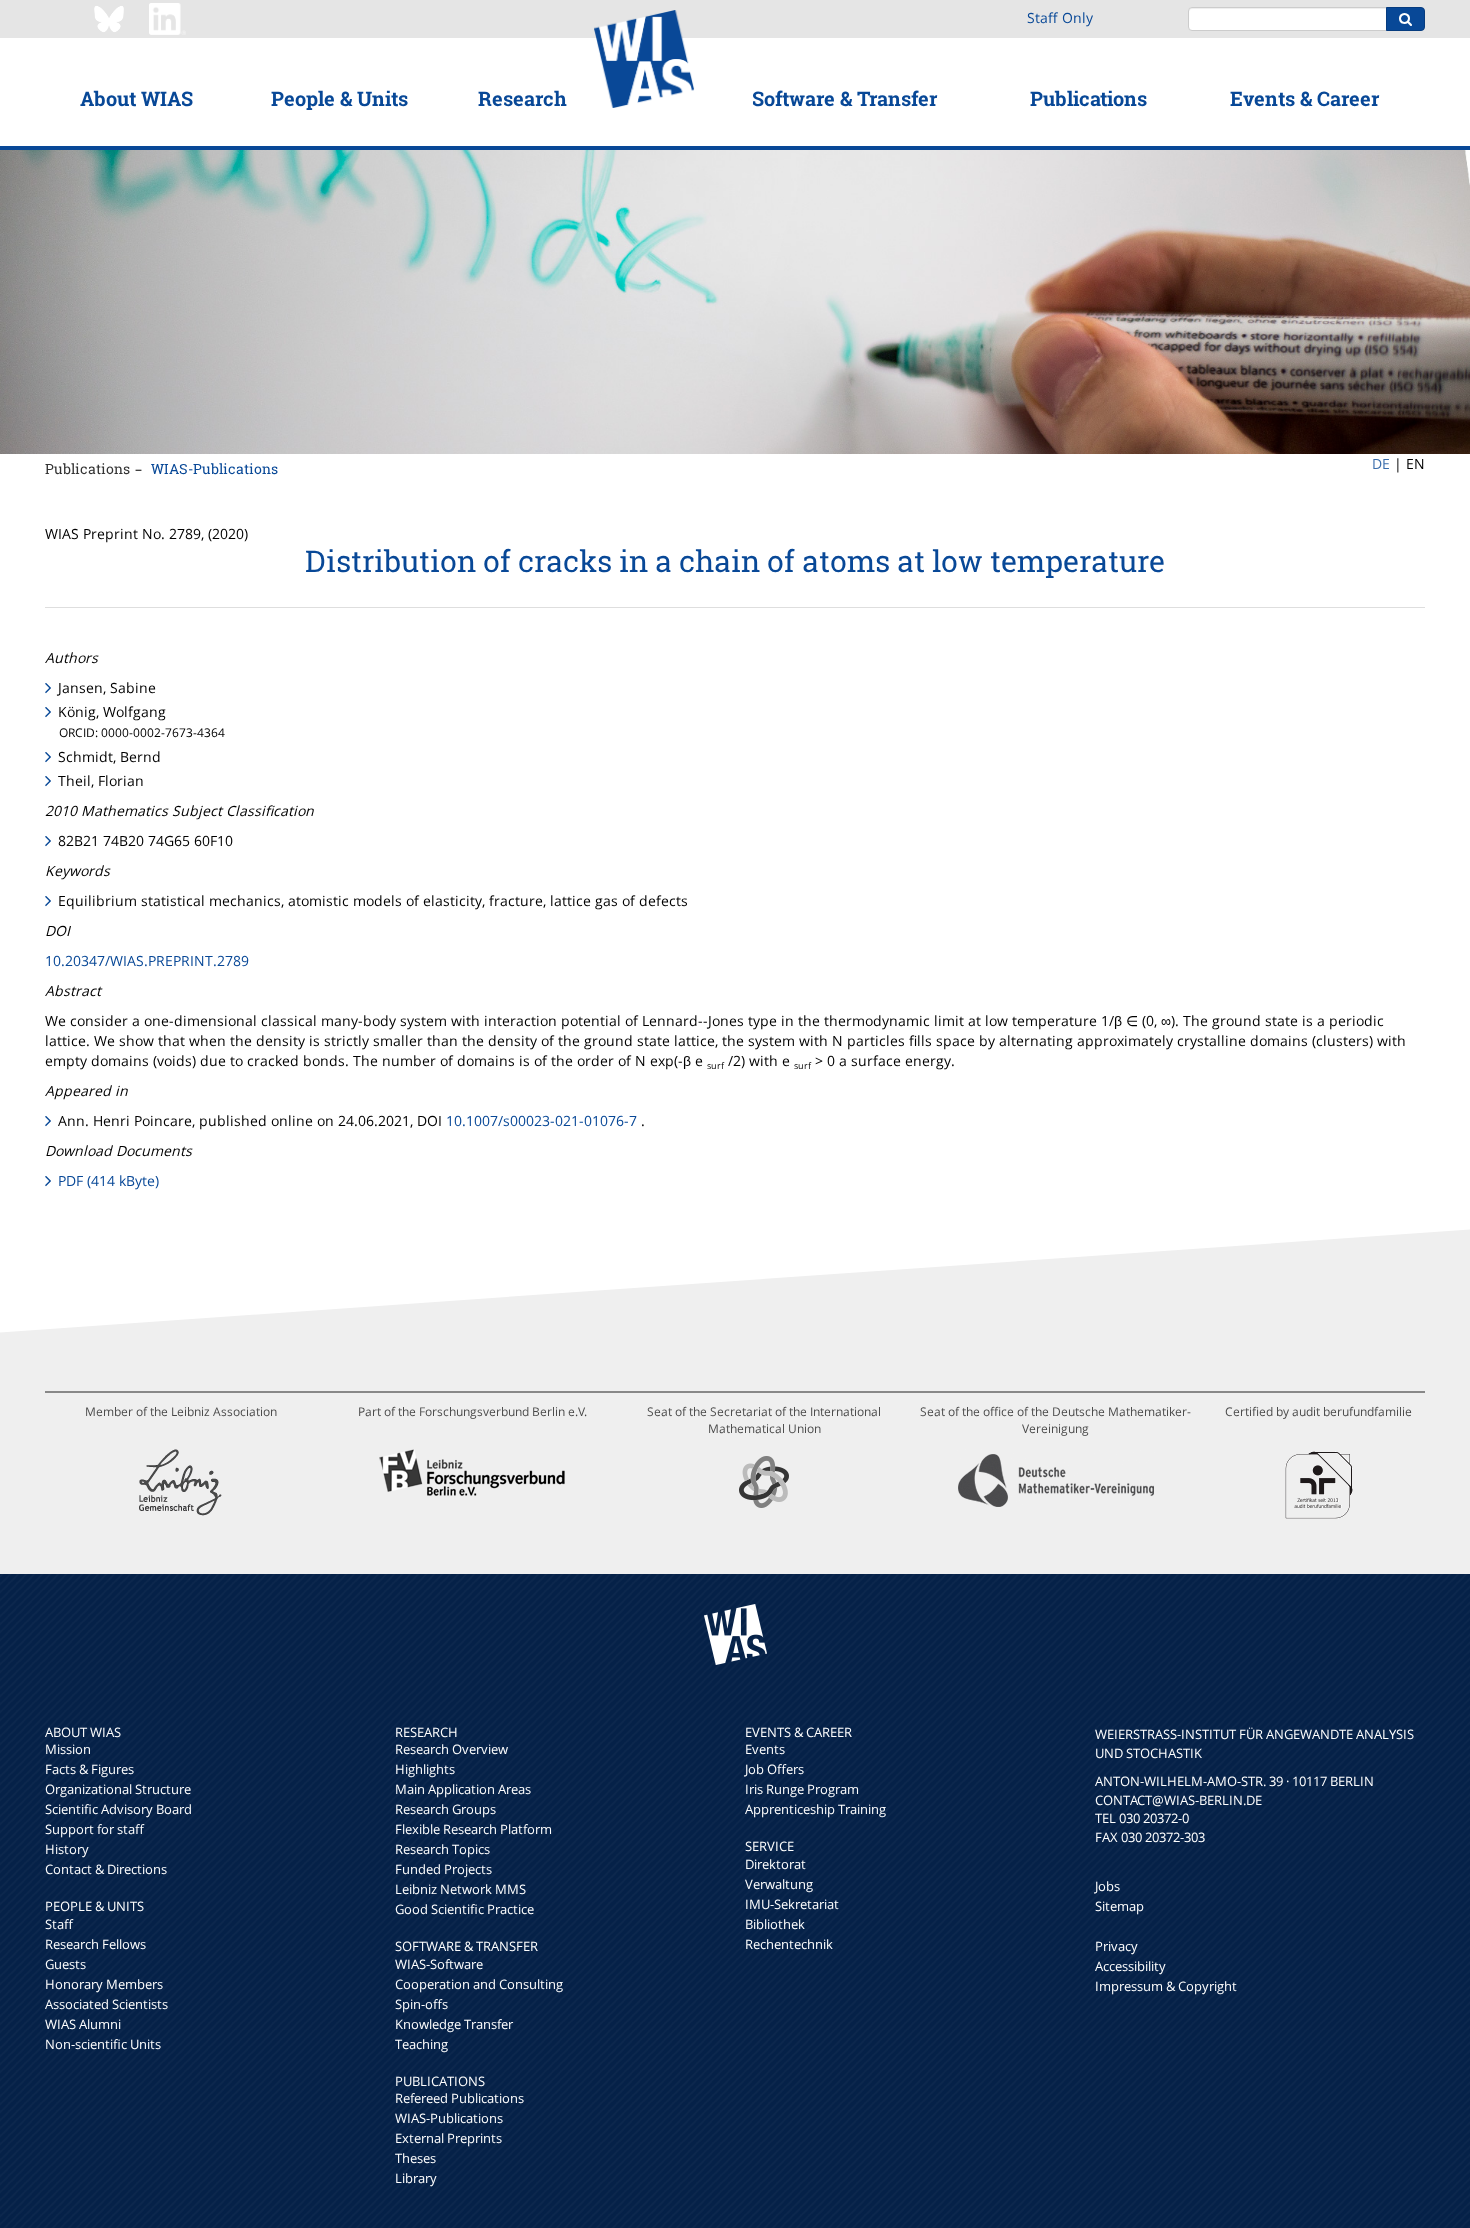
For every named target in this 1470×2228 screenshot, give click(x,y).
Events (765, 1749)
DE (1381, 463)
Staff (59, 1924)
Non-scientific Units (103, 2044)
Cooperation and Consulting (479, 1984)
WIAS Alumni (83, 2024)
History (67, 1849)
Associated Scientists (106, 2004)
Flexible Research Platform (473, 1829)
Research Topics (442, 1849)
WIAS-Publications (214, 468)
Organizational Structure (118, 1789)
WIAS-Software (439, 1964)
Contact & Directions (106, 1869)
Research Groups (445, 1809)
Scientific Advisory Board (118, 1809)
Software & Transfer (844, 98)
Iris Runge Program (802, 1789)
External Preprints (448, 2138)
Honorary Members (104, 1984)
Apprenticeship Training (815, 1809)
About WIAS (136, 98)
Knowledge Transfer (454, 2024)
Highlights (425, 1769)
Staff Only (1060, 17)
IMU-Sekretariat (792, 1904)
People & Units (339, 98)
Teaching (421, 2044)
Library (416, 2178)
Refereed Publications (459, 2098)
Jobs (1107, 1886)
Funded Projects (443, 1869)
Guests (65, 1964)
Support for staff (94, 1829)
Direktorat (775, 1864)
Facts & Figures (89, 1769)
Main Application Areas (463, 1789)
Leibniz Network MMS (460, 1889)
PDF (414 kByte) (108, 1180)
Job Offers (774, 1769)
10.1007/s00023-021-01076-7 (541, 1120)
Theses (415, 2158)
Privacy (1116, 1946)
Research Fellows (95, 1944)
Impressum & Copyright (1166, 1986)
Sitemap (1119, 1906)
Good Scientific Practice (464, 1909)
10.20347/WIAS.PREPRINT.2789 (147, 960)
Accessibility (1130, 1966)
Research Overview (451, 1749)
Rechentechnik (789, 1944)
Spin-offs (421, 2004)
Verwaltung (779, 1884)
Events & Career (1304, 98)
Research (522, 98)
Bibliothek (775, 1924)
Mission (68, 1749)
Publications (1088, 98)
